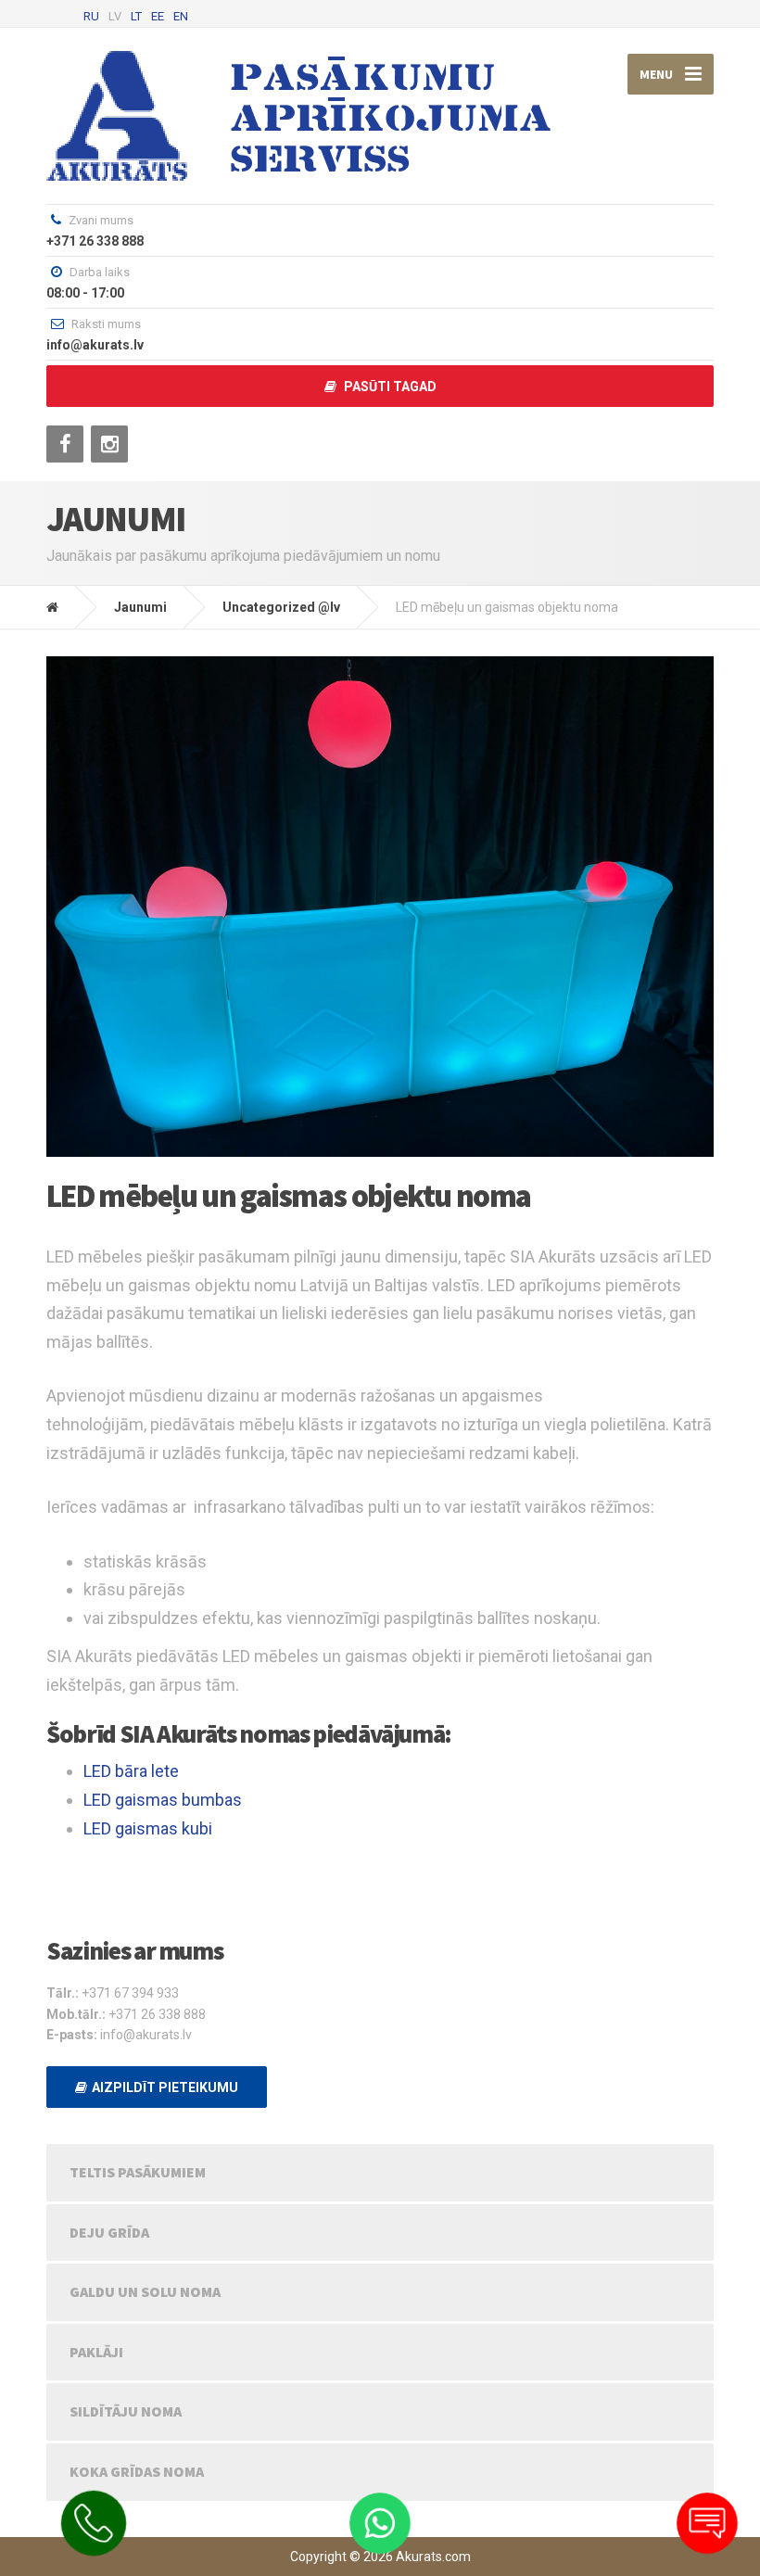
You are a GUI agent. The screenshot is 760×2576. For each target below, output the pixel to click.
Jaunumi (140, 607)
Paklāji (96, 2352)
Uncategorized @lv (281, 607)
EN (181, 16)
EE (158, 16)
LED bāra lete (131, 1771)
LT (136, 16)
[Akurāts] (66, 607)
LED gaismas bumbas (163, 1800)
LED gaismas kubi (148, 1828)
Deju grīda (109, 2232)
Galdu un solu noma (145, 2291)
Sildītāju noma (126, 2411)
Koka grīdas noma (137, 2471)
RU (91, 16)
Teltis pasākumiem (138, 2172)
